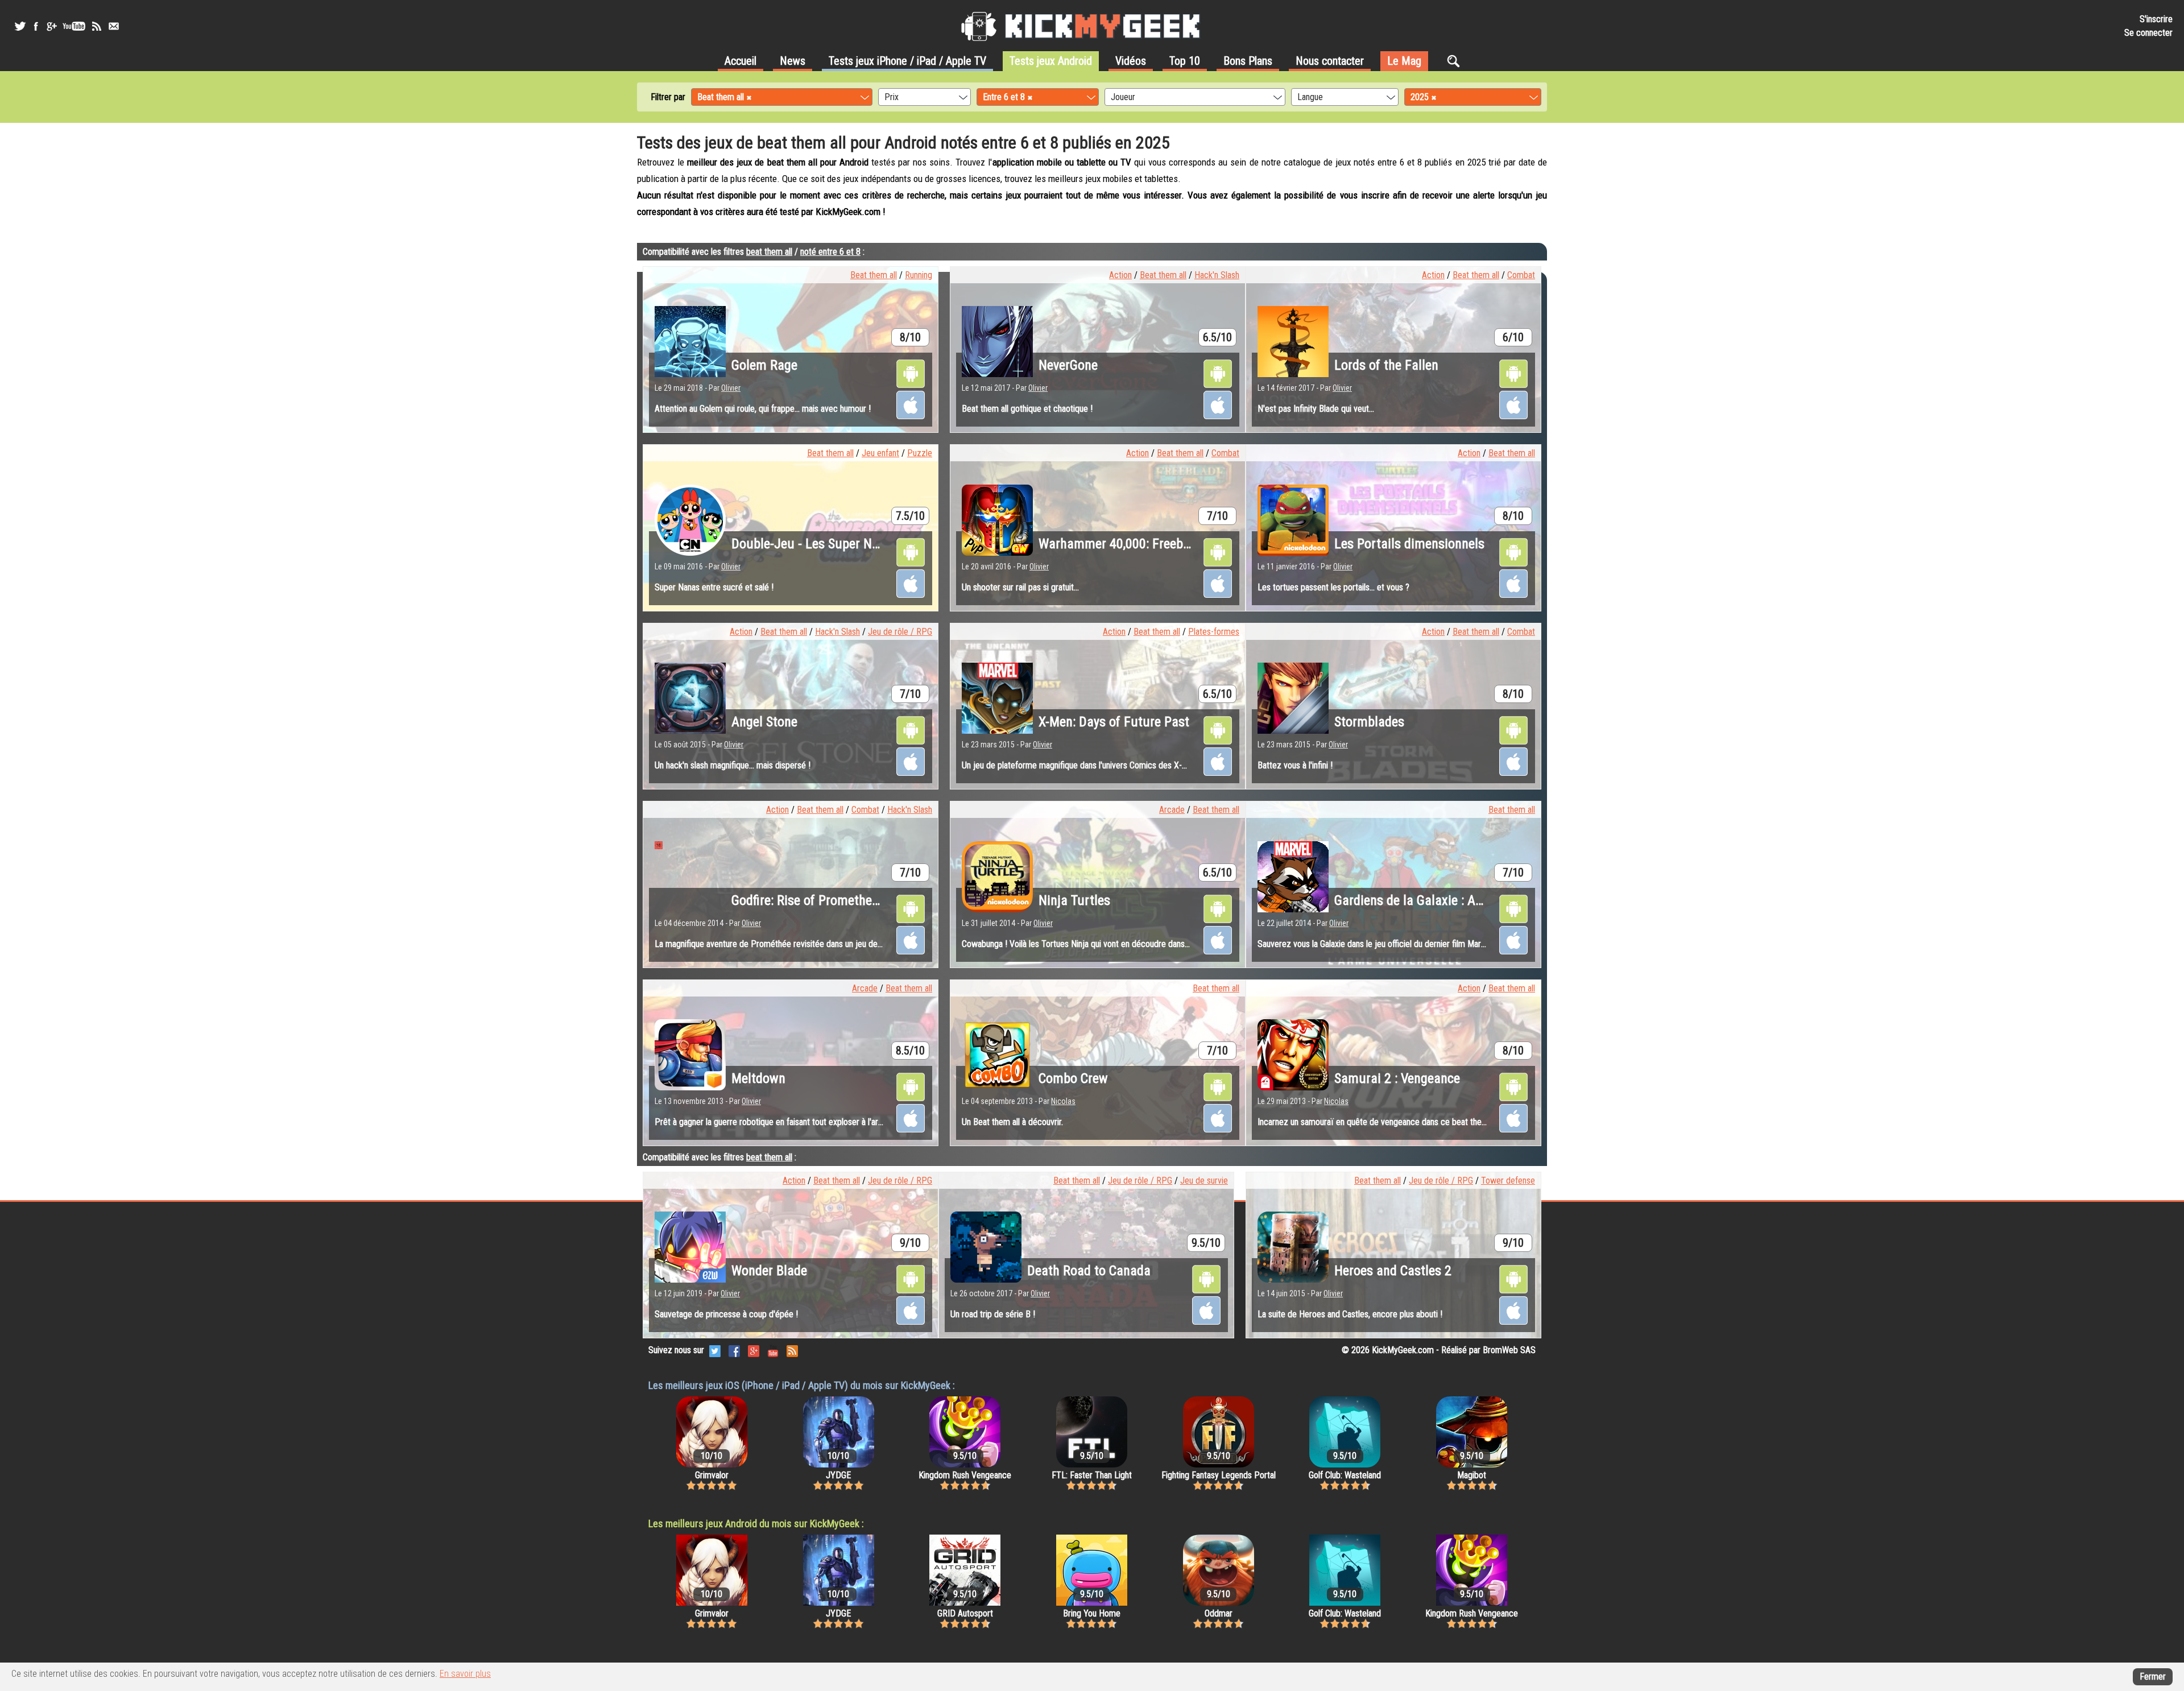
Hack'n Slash (1217, 275)
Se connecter (2148, 33)
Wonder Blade (769, 1271)
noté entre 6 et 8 (830, 252)
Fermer (2153, 1676)
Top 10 (1185, 61)
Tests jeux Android (1051, 61)
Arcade (1172, 810)
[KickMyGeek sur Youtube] (74, 26)
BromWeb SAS (1509, 1350)
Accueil (741, 61)
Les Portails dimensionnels (1409, 544)
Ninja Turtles (1074, 900)
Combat (1521, 275)
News (793, 61)
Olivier (731, 388)
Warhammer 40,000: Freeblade (1122, 544)
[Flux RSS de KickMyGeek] (97, 26)
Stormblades (1369, 722)
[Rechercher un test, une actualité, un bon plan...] (1456, 61)
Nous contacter (1330, 61)
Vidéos (1131, 61)
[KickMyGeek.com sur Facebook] (734, 1350)
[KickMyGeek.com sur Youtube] (773, 1350)
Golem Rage (764, 365)
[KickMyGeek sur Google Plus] (51, 26)
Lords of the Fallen (1386, 365)
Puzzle (920, 453)
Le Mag (1404, 61)
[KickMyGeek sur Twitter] (20, 26)
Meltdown (758, 1078)
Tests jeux (907, 61)
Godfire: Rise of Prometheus (808, 900)
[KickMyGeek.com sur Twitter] (715, 1350)
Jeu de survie (1204, 1181)
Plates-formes (1214, 632)
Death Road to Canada (1089, 1271)
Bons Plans (1248, 61)
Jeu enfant (880, 453)
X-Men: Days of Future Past (1114, 722)
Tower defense (1508, 1181)
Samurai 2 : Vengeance (1397, 1078)
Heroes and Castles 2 (1393, 1271)
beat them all (769, 252)
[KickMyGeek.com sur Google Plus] (754, 1350)
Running (919, 275)
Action (1120, 275)
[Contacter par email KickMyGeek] (114, 26)
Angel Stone (764, 722)
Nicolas (1063, 1101)
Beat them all (874, 275)
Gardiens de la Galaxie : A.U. (1413, 900)
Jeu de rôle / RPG (900, 632)
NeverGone (1068, 365)
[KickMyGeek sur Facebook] (36, 26)
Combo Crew (1073, 1078)
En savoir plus (465, 1674)
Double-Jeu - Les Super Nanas (815, 544)
